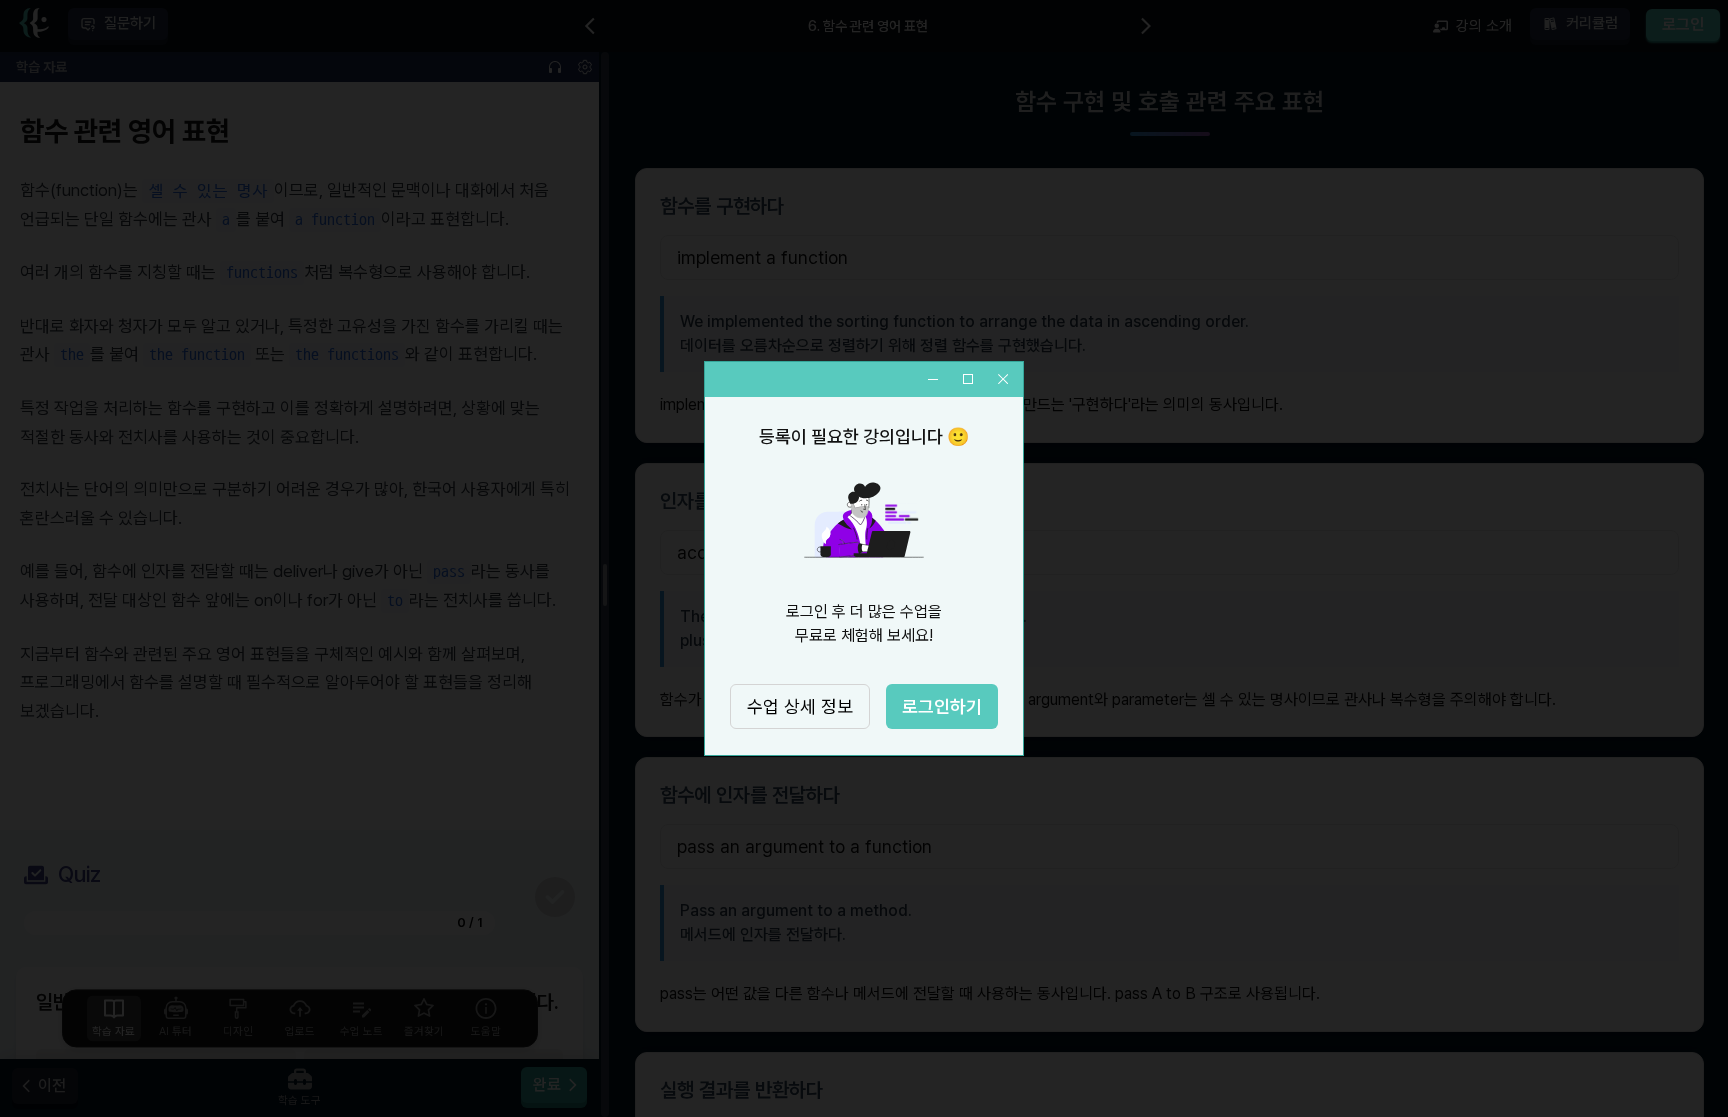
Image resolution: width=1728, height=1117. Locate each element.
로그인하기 (942, 706)
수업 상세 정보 (800, 706)
